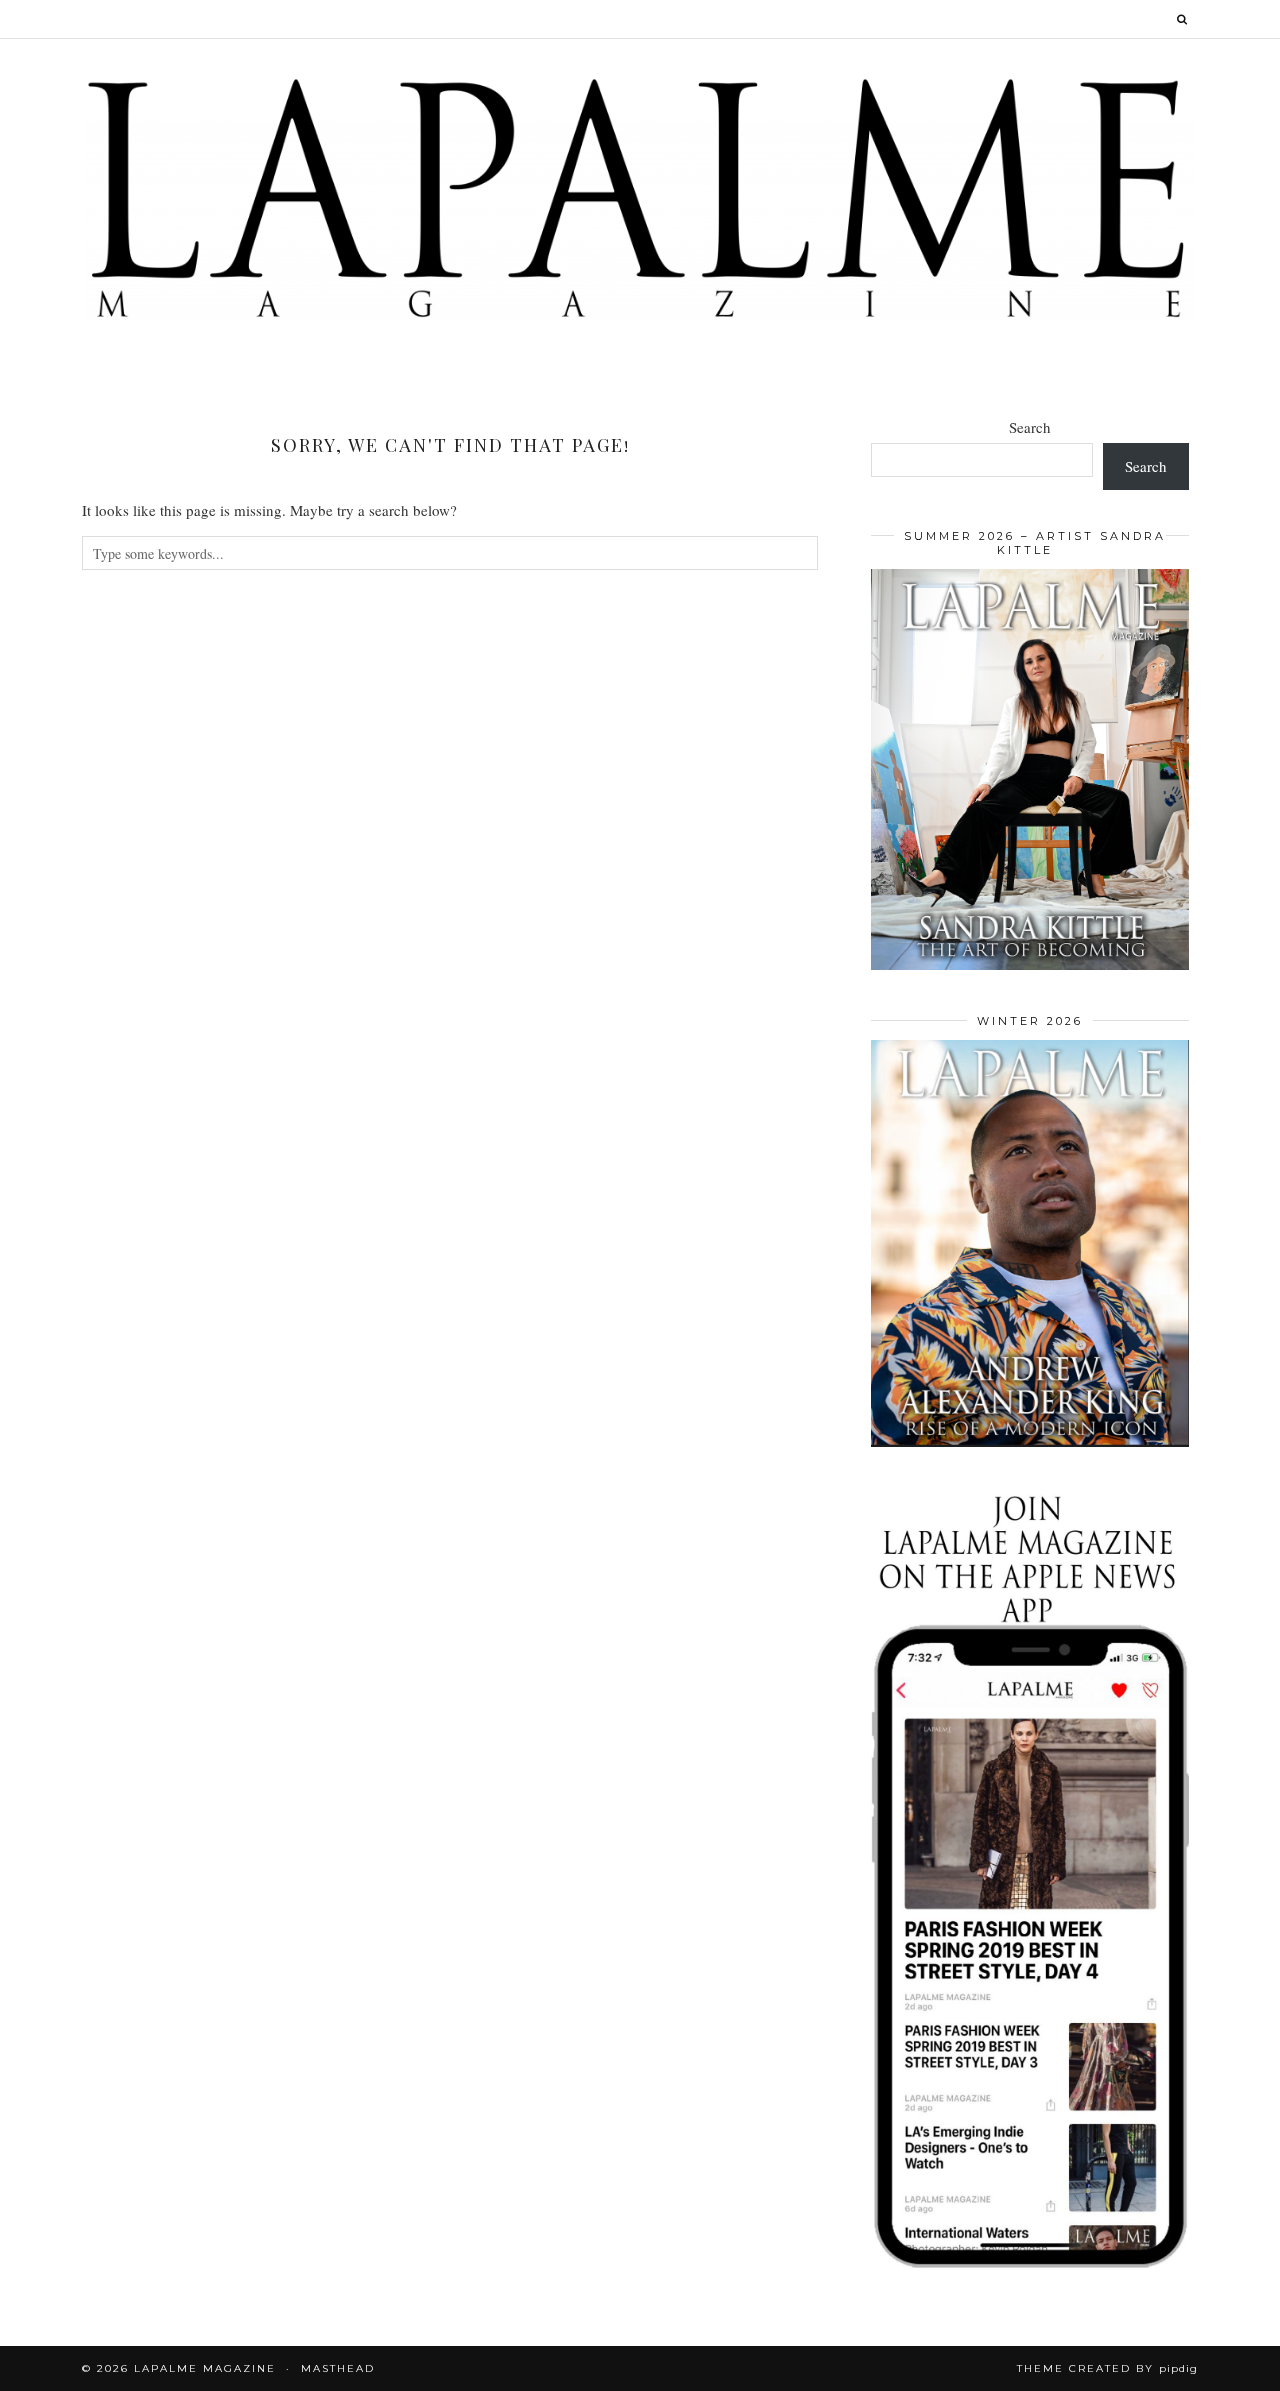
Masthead (338, 2368)
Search (1030, 427)
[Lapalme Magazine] (640, 196)
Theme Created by (1107, 2368)
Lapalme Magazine (205, 2368)
